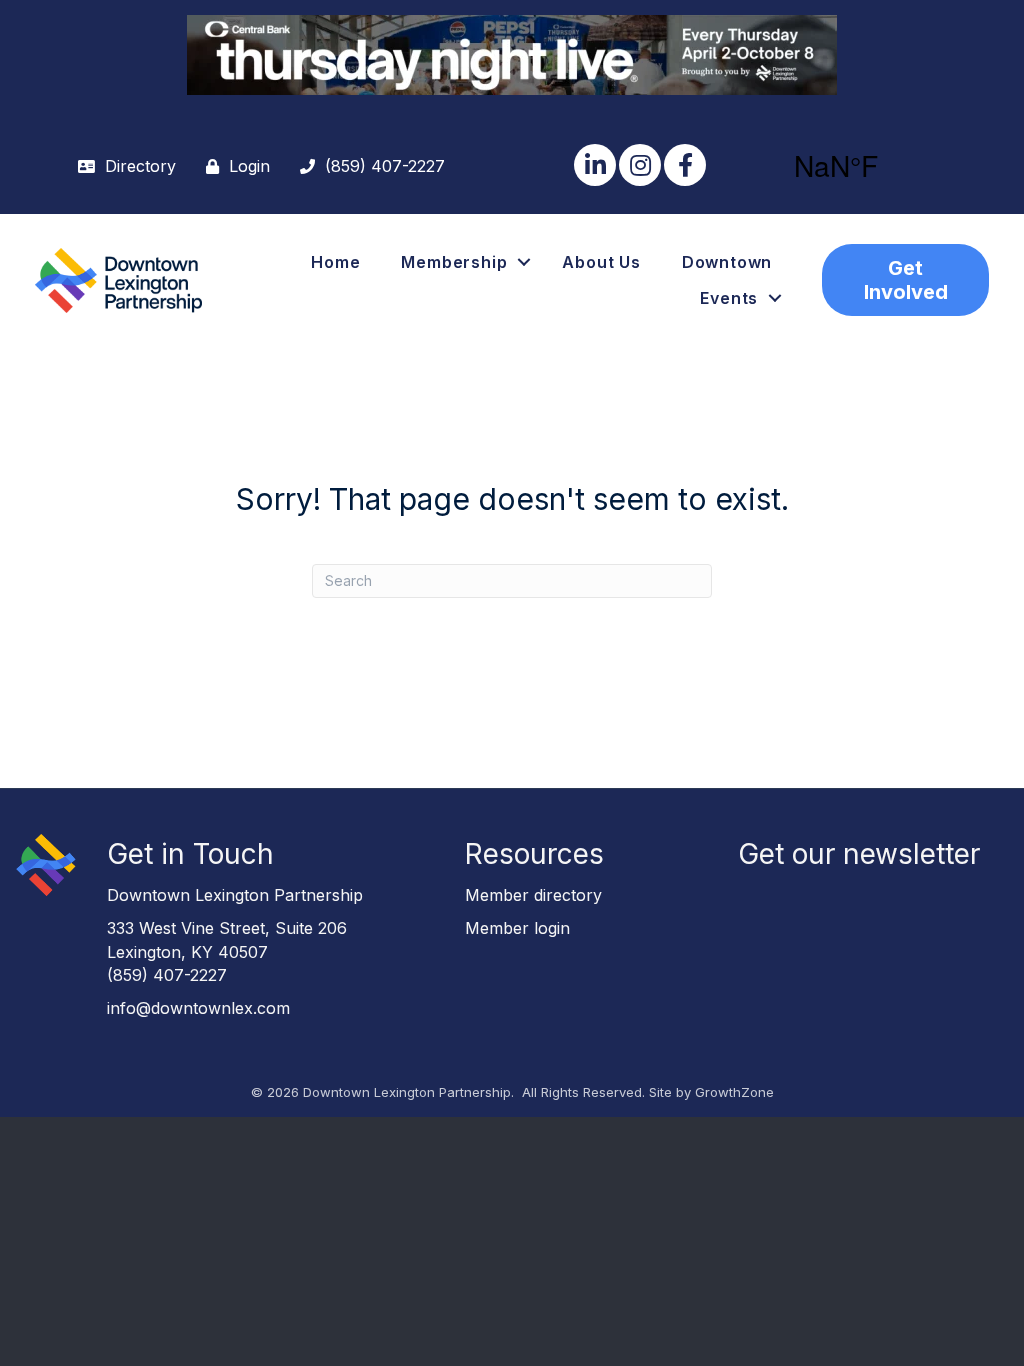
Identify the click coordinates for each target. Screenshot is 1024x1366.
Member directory (533, 895)
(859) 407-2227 (167, 975)
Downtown (727, 262)
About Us (601, 262)
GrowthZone (734, 1092)
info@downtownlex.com (198, 1008)
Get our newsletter (859, 854)
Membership (454, 262)
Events (729, 298)
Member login (517, 928)
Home (335, 262)
